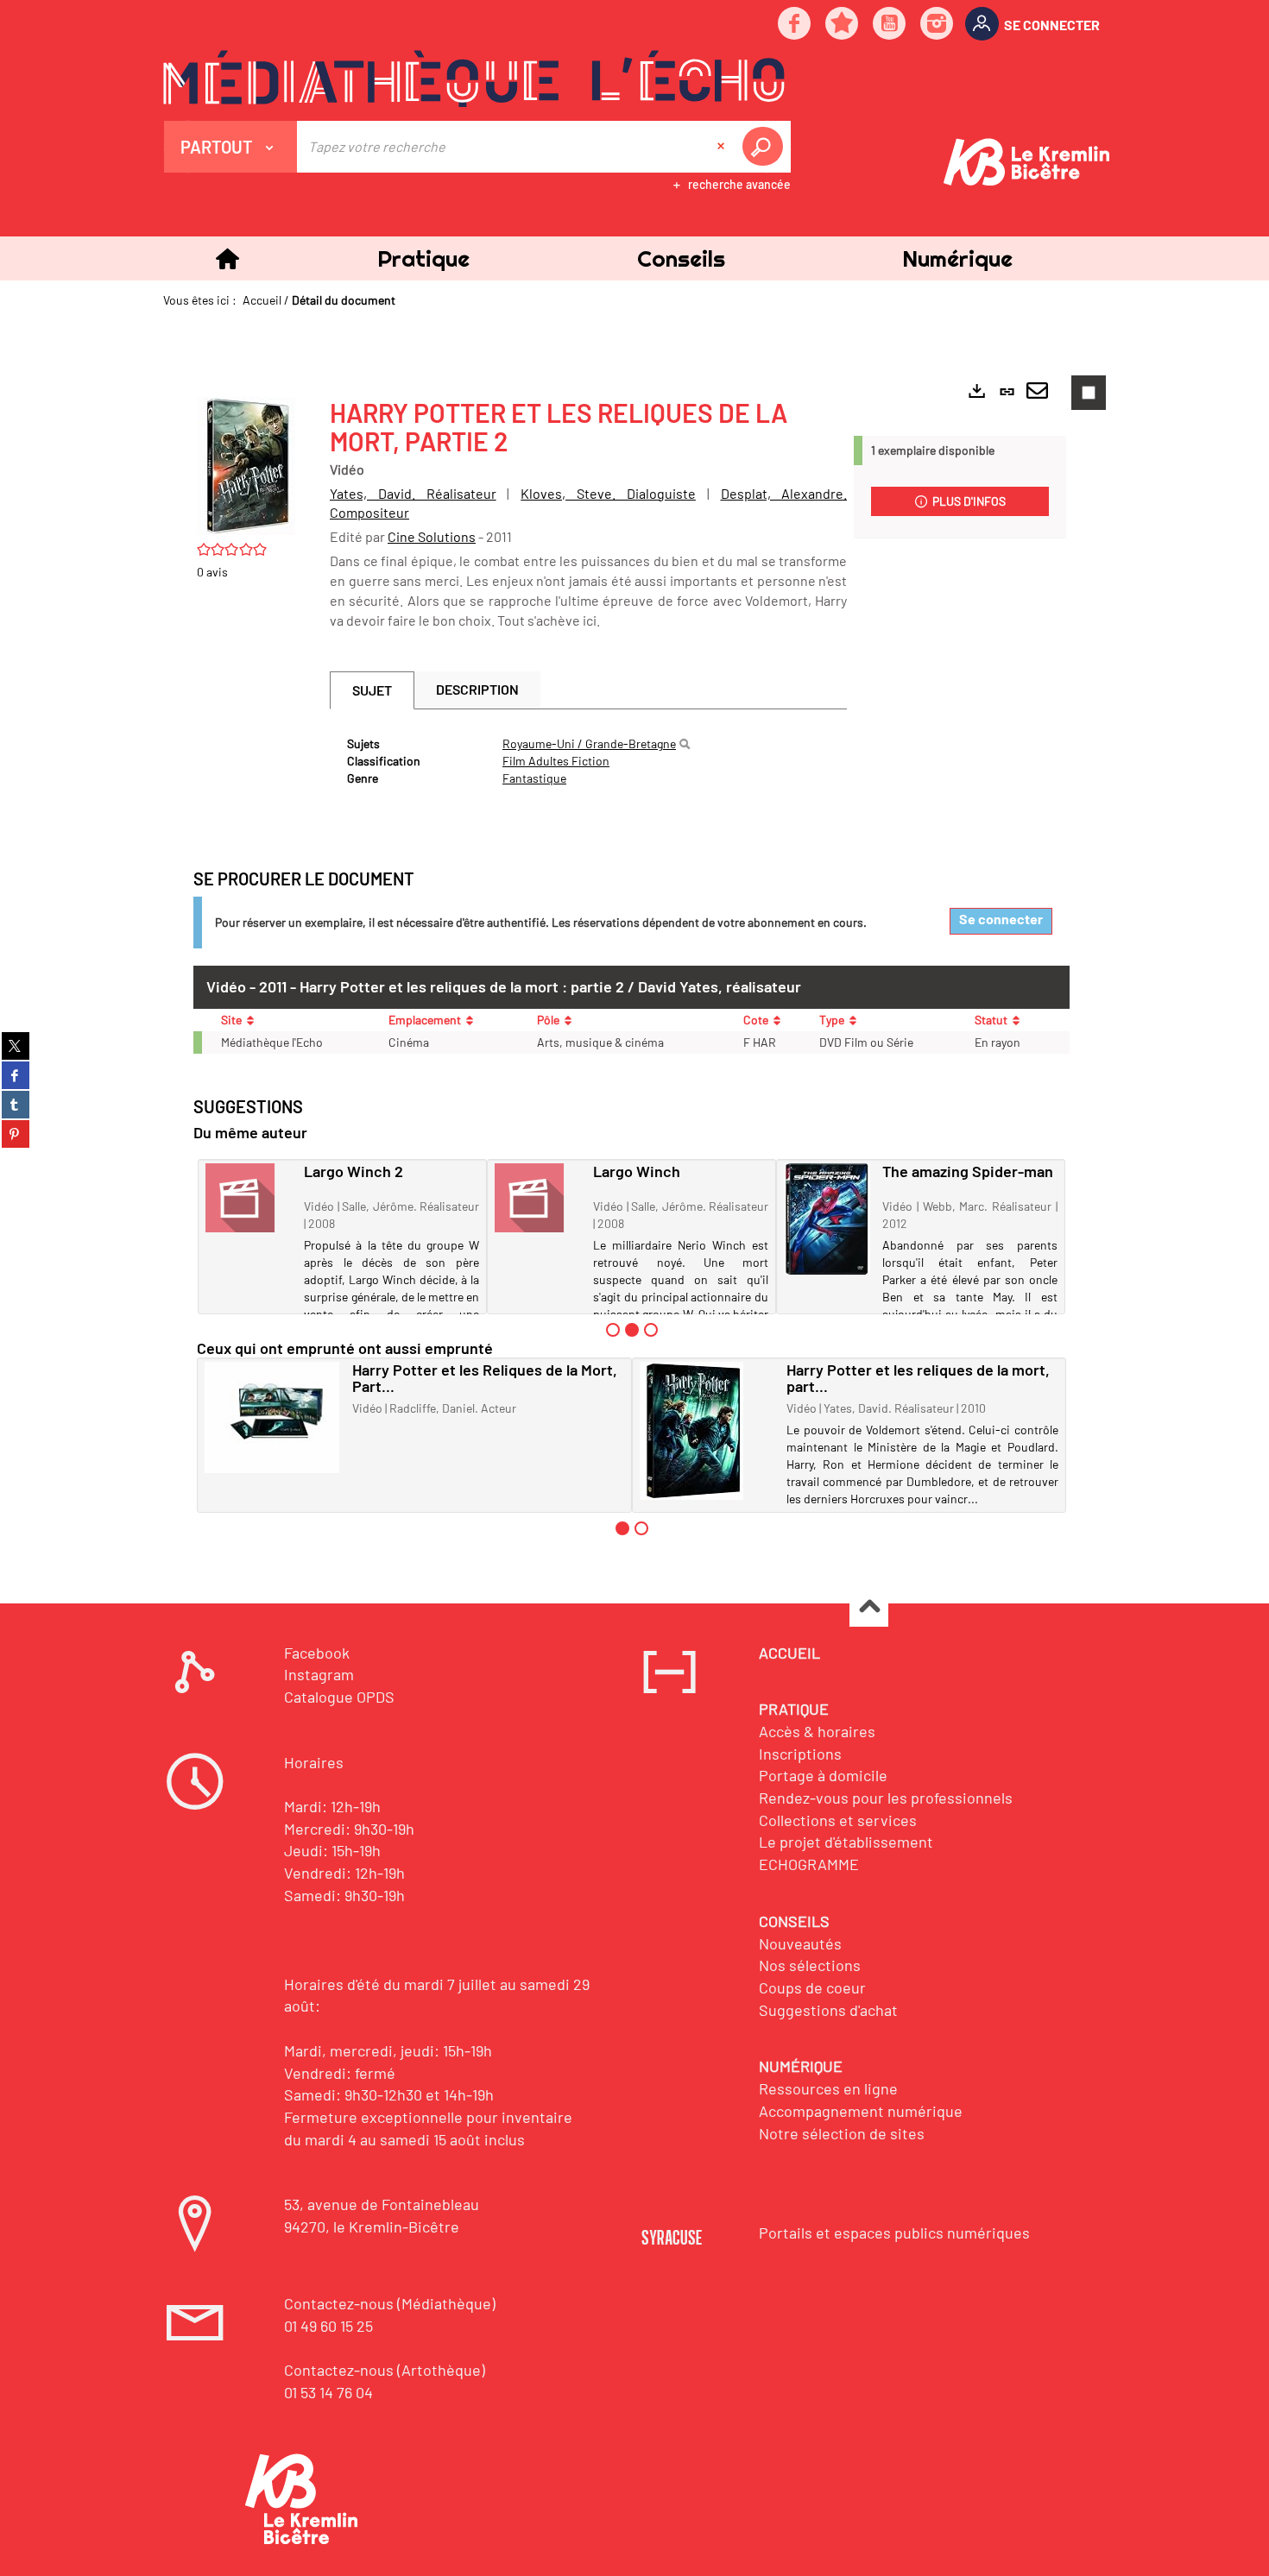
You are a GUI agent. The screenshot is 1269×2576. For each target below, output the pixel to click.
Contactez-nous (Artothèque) (385, 2370)
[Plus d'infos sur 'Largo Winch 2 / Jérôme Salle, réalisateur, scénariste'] (249, 1198)
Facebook (317, 1653)
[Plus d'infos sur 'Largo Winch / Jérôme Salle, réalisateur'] (538, 1198)
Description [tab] (477, 689)
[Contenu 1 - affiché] (622, 1528)
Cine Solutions (432, 536)
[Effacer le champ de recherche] (723, 147)
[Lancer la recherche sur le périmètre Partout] (766, 147)
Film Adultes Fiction (556, 761)
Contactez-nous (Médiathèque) (390, 2303)
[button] (423, 258)
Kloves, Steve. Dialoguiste (608, 493)
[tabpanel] (588, 761)
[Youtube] (890, 25)
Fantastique (534, 778)
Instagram (319, 1674)
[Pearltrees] (843, 25)
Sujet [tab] (372, 690)
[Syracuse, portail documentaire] (474, 79)
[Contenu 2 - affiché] (632, 1330)
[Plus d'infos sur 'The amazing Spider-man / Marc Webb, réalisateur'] (827, 1219)
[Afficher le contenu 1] (613, 1330)
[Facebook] (795, 25)
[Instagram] (938, 25)
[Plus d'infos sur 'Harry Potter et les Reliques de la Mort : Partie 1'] (272, 1417)
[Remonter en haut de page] (869, 1608)
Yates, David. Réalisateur (413, 493)
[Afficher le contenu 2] (641, 1528)
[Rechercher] (685, 744)
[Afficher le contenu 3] (651, 1330)
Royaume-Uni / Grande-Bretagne (589, 743)
